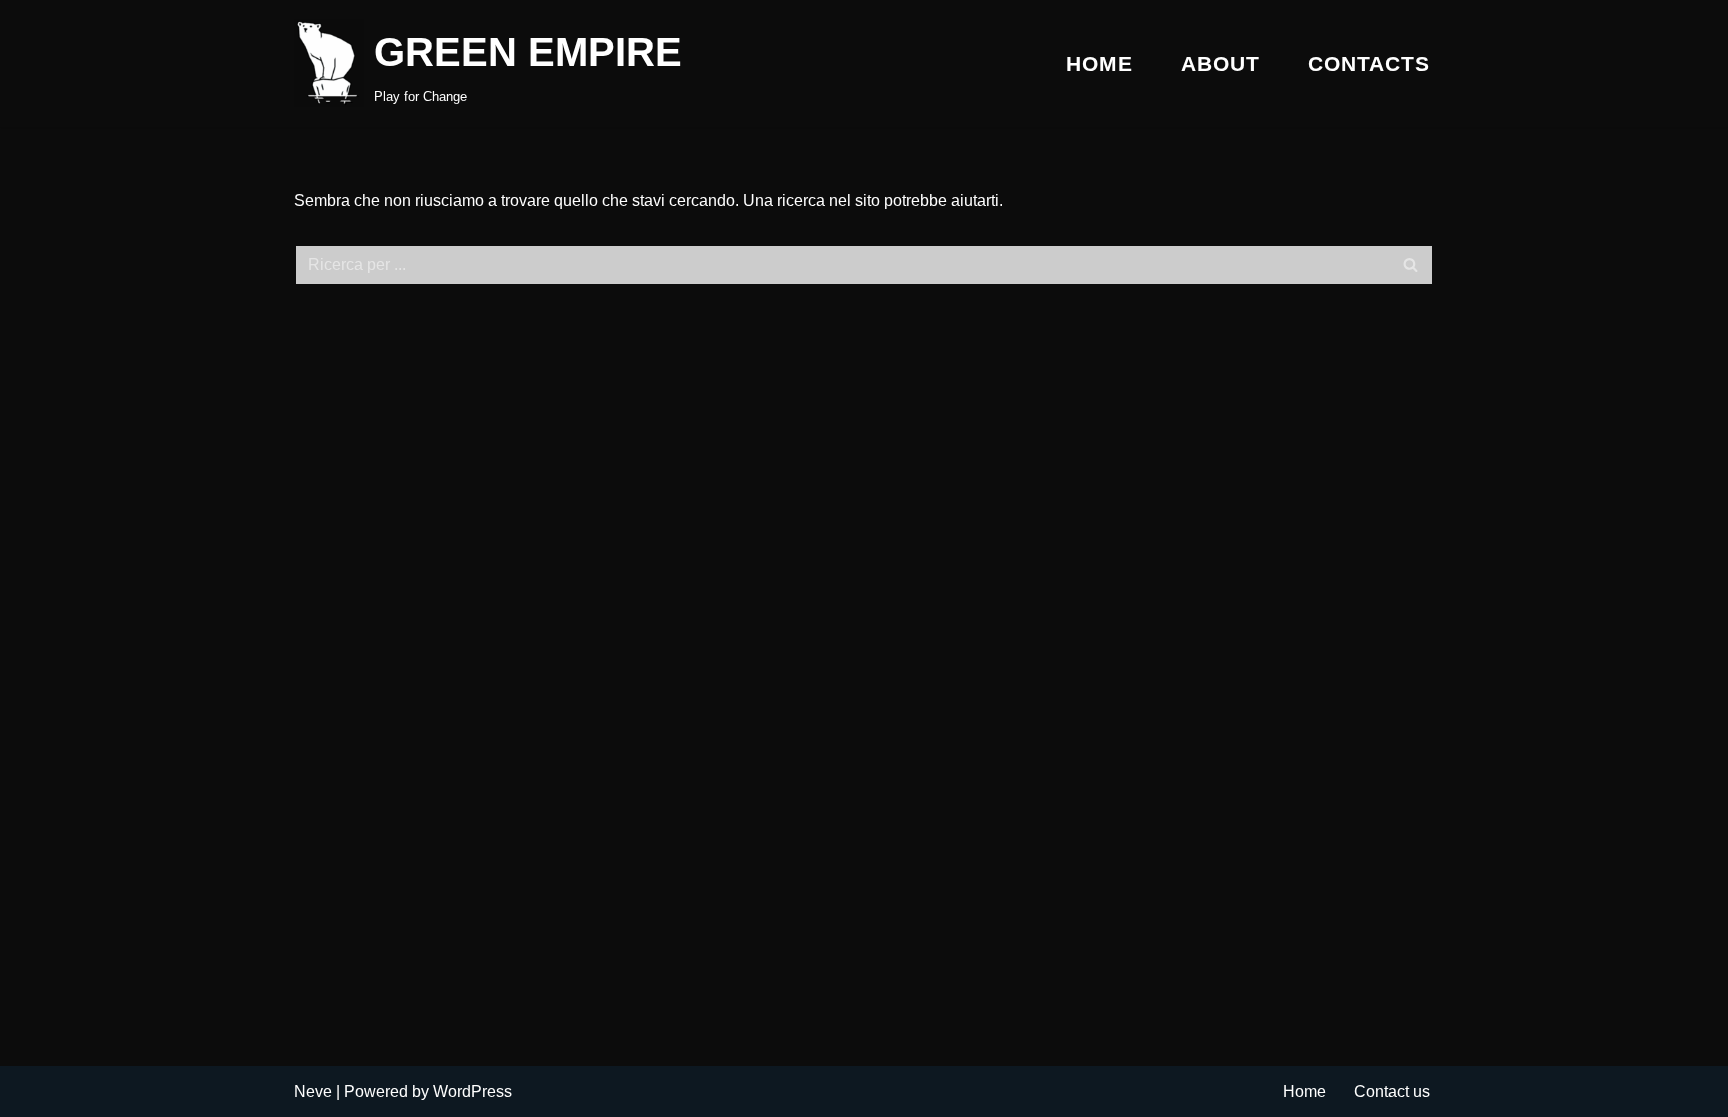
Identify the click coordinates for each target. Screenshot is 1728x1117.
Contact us (1392, 1091)
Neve (313, 1091)
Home (1099, 63)
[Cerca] (1411, 265)
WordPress (472, 1091)
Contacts (1369, 63)
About (1220, 63)
